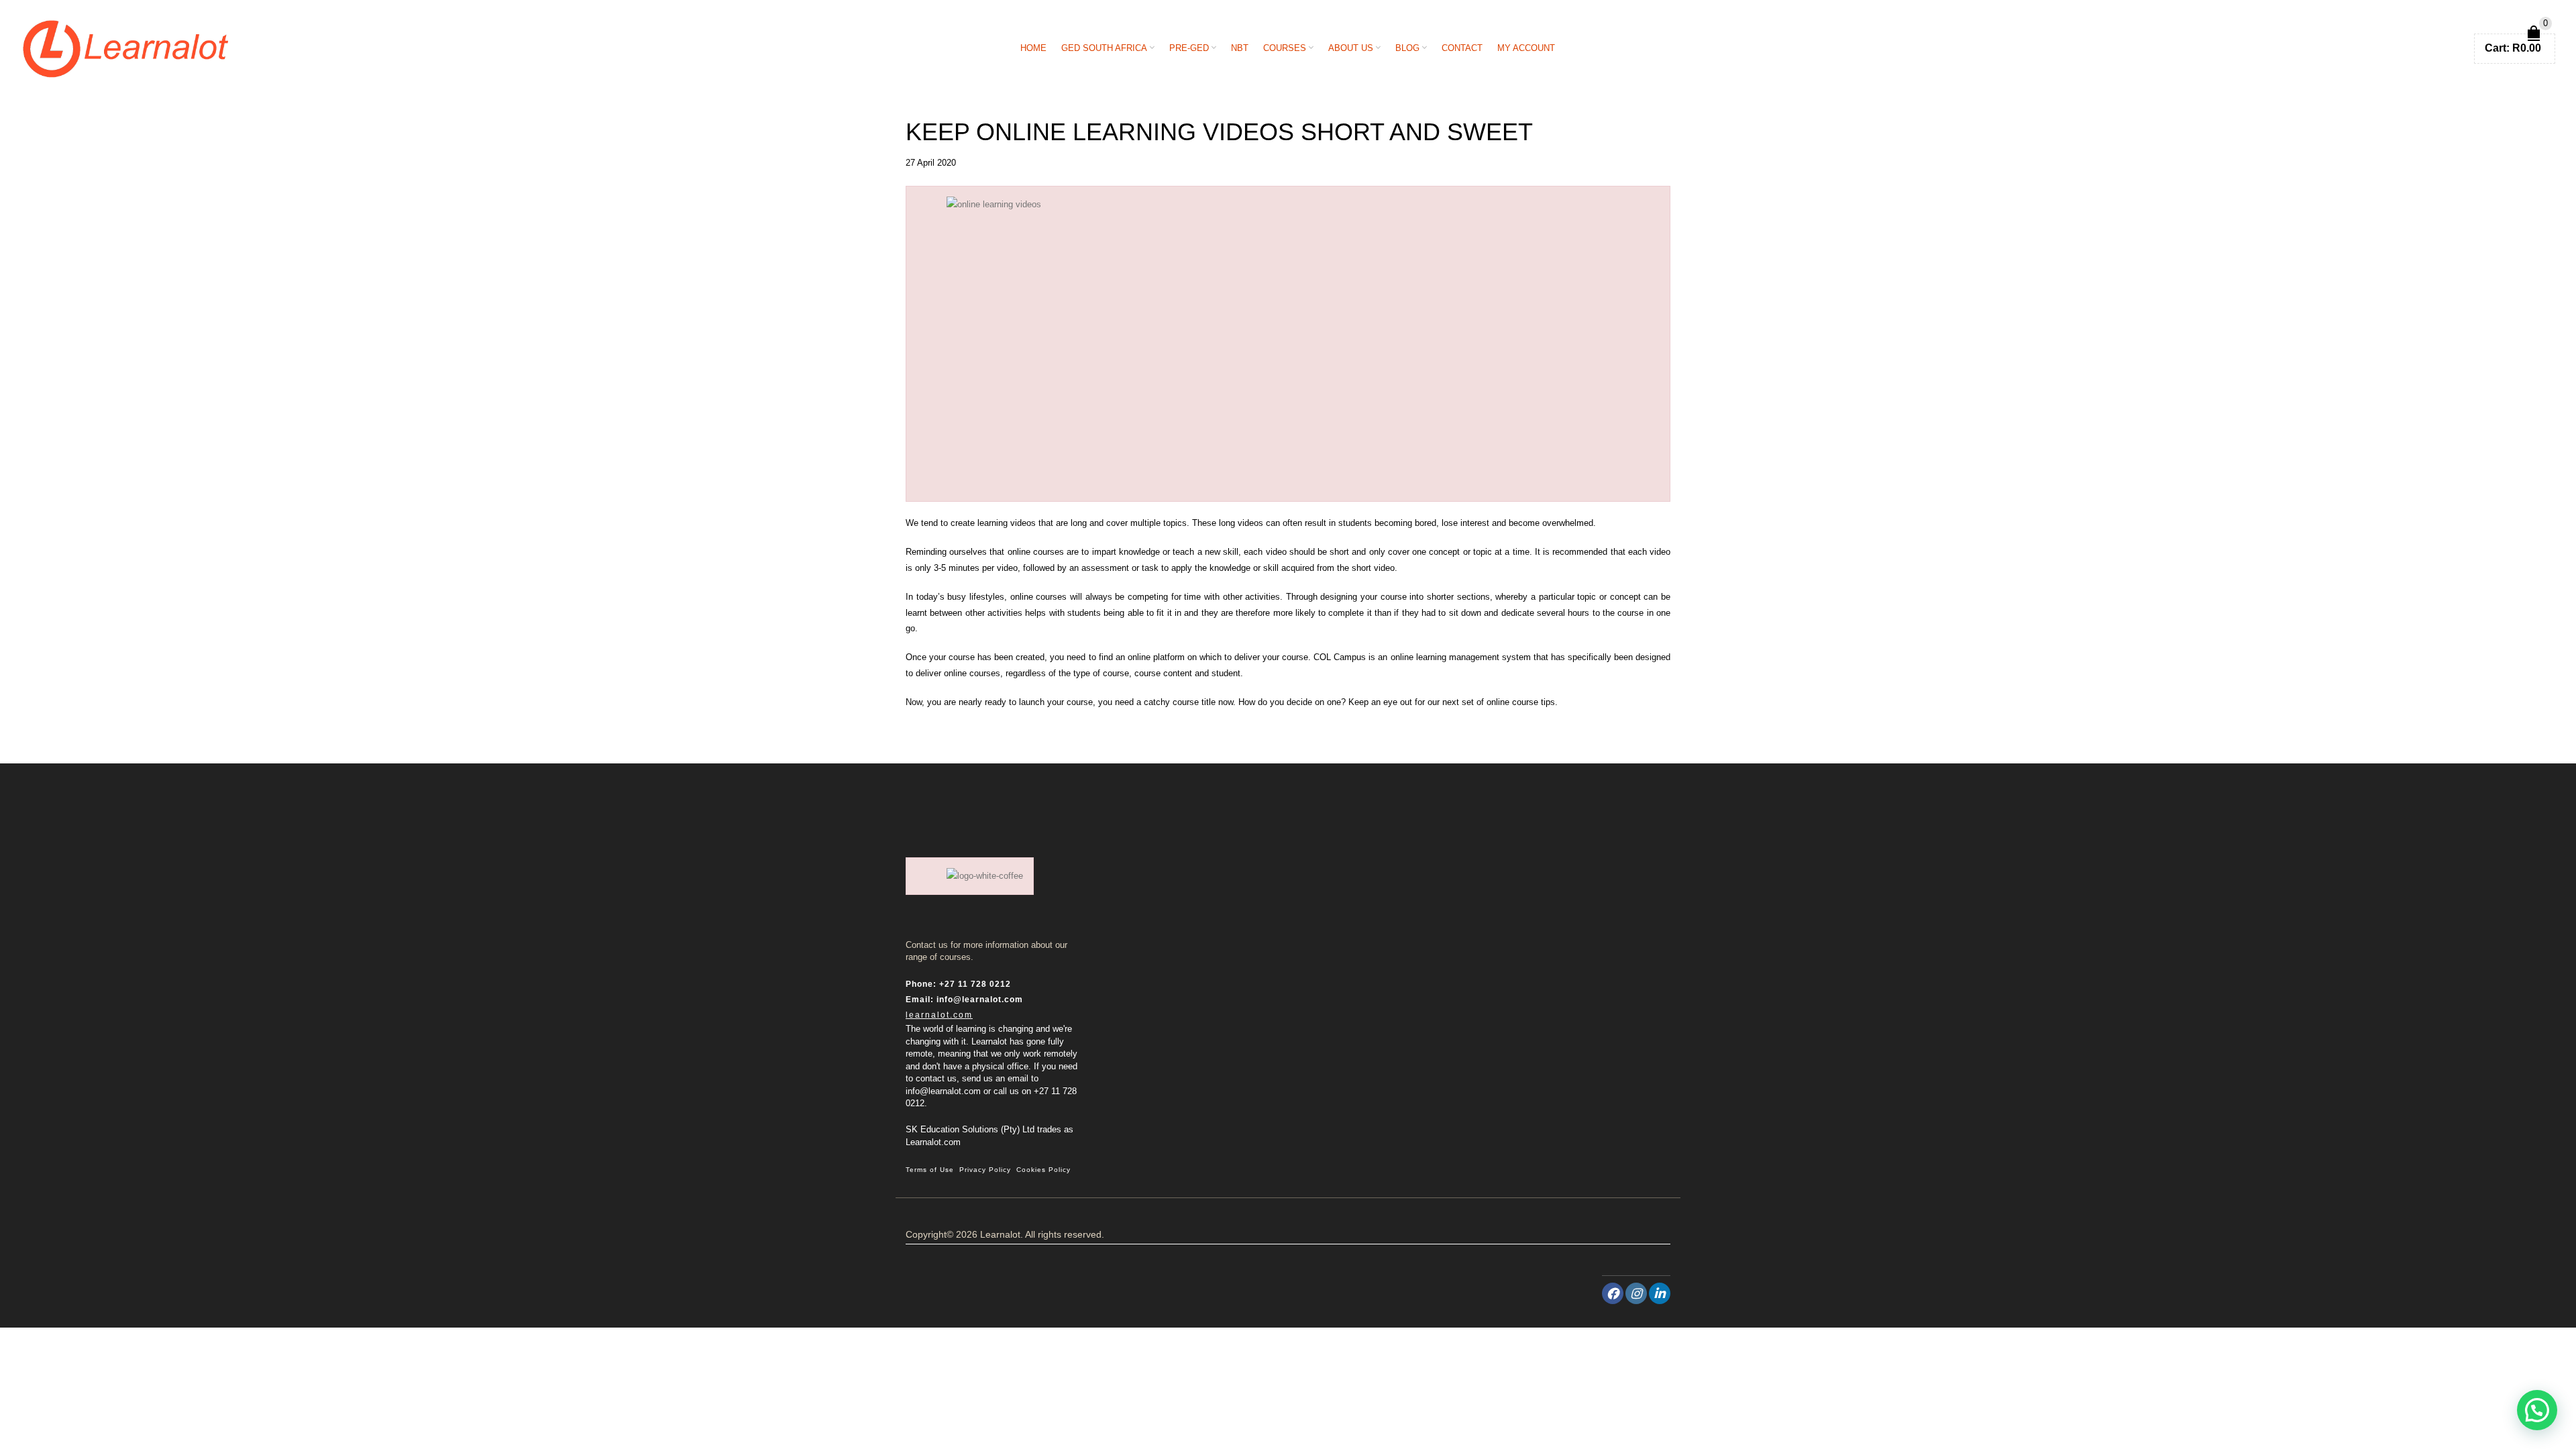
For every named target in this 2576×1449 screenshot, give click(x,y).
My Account (1526, 48)
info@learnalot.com (980, 1000)
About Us (1351, 48)
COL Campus (1340, 657)
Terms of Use (930, 1170)
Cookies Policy (1043, 1170)
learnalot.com (939, 1015)
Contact (1462, 48)
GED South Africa (1104, 48)
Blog (1407, 48)
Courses (1285, 48)
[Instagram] (1636, 1293)
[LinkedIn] (1660, 1293)
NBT (1240, 48)
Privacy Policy (985, 1170)
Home (1033, 48)
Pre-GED (1189, 48)
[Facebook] (1613, 1293)
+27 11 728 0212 (975, 984)
